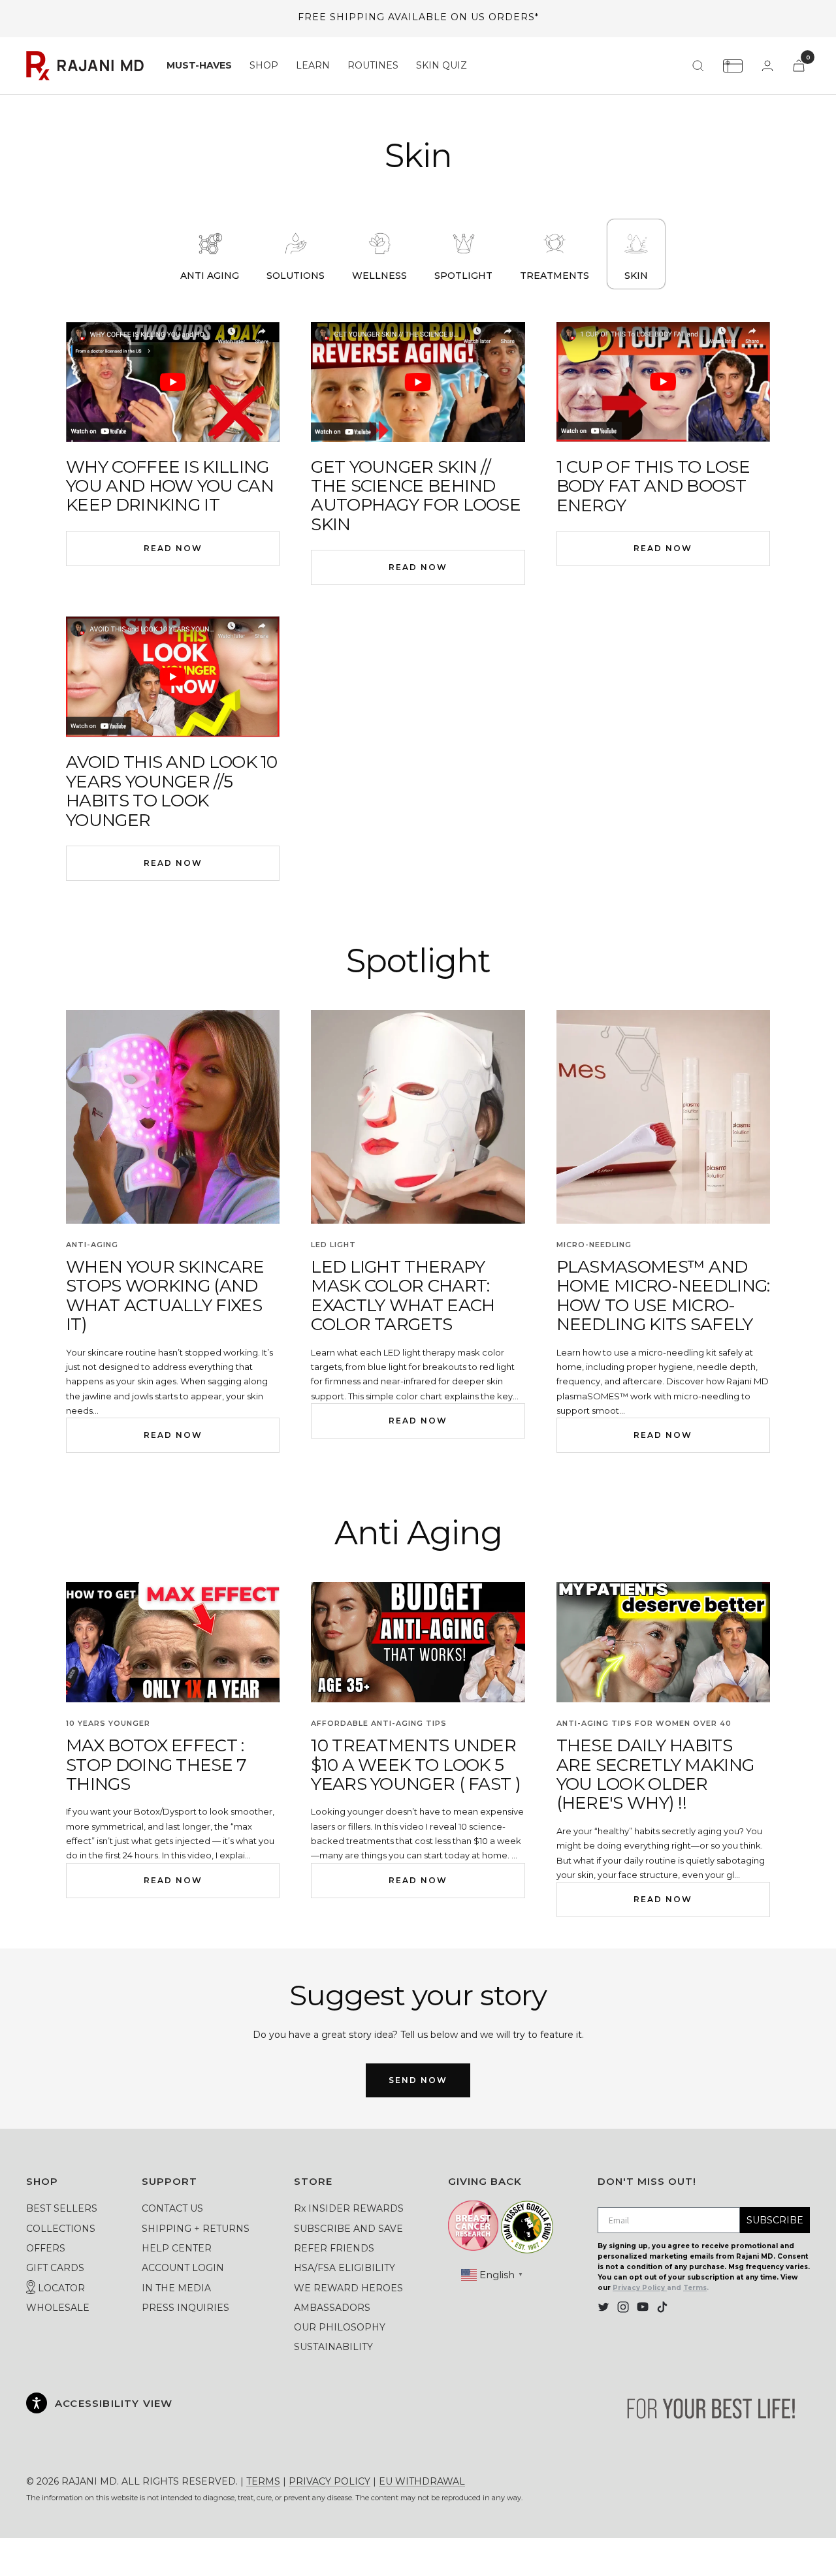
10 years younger (108, 1723)
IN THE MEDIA (176, 2288)
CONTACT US (172, 2208)
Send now (418, 2080)
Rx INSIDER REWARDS (349, 2208)
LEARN (313, 65)
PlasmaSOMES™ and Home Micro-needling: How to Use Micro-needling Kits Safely (663, 1296)
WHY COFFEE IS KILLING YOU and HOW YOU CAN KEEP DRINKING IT (170, 486)
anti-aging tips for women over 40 (644, 1723)
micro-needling (594, 1245)
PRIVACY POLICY (330, 2481)
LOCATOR (60, 2288)
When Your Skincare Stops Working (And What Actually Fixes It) (165, 1296)
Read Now (173, 548)
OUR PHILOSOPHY (340, 2327)
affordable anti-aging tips (379, 1723)
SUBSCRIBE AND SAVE (348, 2229)
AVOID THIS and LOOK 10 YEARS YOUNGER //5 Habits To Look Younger (172, 791)
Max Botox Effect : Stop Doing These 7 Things (156, 1765)
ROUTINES (373, 65)
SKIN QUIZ (442, 65)
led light (333, 1245)
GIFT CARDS (55, 2268)
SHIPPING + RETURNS (196, 2229)
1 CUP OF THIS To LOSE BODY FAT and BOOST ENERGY (653, 486)
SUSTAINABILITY (333, 2347)
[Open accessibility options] (37, 2403)
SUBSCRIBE (775, 2220)
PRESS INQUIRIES (185, 2308)
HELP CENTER (177, 2248)
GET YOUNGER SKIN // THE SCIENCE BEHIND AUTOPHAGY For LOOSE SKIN (416, 496)
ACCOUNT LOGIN (183, 2268)
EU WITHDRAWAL (422, 2481)
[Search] (698, 66)
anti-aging (92, 1245)
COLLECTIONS (61, 2229)
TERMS (263, 2481)
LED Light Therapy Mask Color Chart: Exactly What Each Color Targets (403, 1296)
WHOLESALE (58, 2308)
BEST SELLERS (62, 2208)
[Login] (767, 66)
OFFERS (46, 2248)
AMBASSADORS (332, 2308)
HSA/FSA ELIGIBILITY (345, 2268)
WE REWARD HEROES (348, 2288)
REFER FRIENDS (334, 2248)
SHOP (264, 65)
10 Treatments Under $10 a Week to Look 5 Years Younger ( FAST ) (416, 1765)
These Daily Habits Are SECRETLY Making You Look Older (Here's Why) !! (655, 1774)
